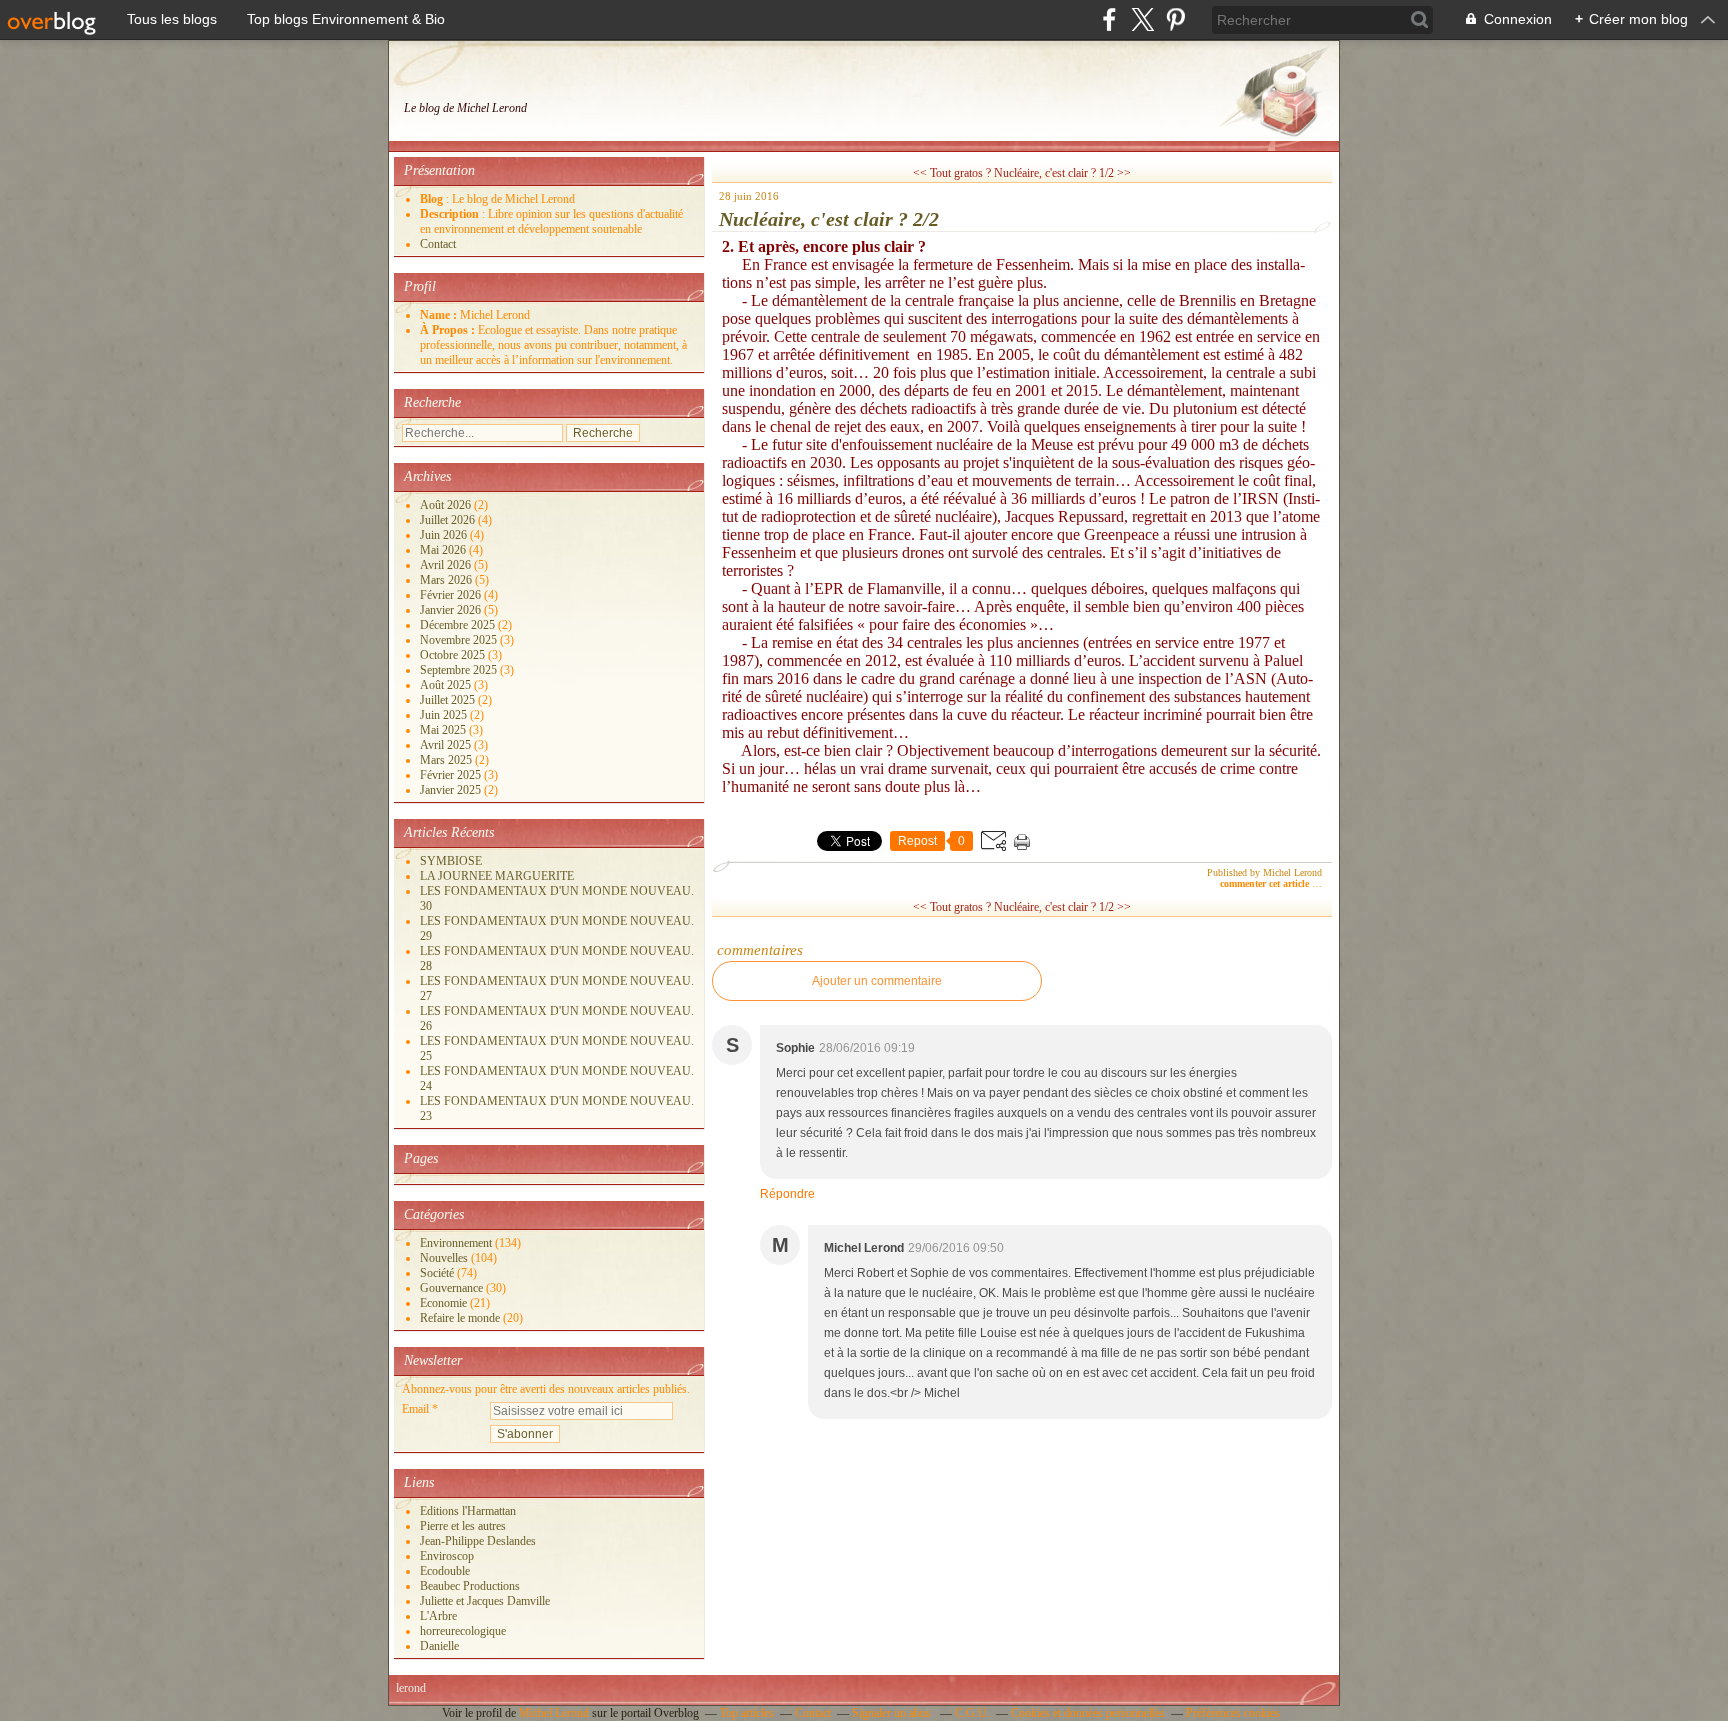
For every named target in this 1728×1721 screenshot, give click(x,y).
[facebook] (1109, 19)
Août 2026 (447, 505)
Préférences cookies (1233, 1713)
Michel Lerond (554, 1713)
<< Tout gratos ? (952, 173)
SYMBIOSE (451, 861)
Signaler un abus (893, 1713)
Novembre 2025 (460, 640)
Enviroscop (447, 1556)
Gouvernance (451, 1288)
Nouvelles (444, 1258)
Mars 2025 (447, 760)
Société (437, 1273)
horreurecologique (463, 1631)
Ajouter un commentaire (877, 981)
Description (451, 214)
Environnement (456, 1243)
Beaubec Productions (470, 1586)
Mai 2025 (444, 730)
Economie (443, 1303)
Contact (438, 244)
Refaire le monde (460, 1318)
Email (415, 1409)
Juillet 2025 (449, 700)
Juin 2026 (445, 535)
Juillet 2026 (449, 520)
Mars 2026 (447, 580)
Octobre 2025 (454, 655)
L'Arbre (438, 1616)
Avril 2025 (447, 745)
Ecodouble (445, 1571)
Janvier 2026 (452, 610)
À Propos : (449, 330)
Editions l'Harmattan (468, 1511)
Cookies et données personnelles (1088, 1713)
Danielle (439, 1646)
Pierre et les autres (463, 1526)
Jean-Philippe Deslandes (478, 1541)
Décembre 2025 (459, 625)
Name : (440, 315)
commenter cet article (1266, 883)
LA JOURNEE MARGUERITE (497, 876)
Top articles (747, 1713)
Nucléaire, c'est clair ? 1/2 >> (1062, 173)
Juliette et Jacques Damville (485, 1601)
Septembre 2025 (460, 670)
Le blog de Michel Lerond (465, 108)
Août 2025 (447, 685)
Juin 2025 (445, 715)
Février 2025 (452, 775)
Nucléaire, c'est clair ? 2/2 (829, 219)
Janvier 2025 (452, 790)
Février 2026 (452, 595)
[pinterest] (1175, 19)
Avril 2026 (447, 565)
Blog (431, 199)
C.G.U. (972, 1713)
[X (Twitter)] (1142, 19)
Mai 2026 (444, 550)
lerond (411, 1688)
